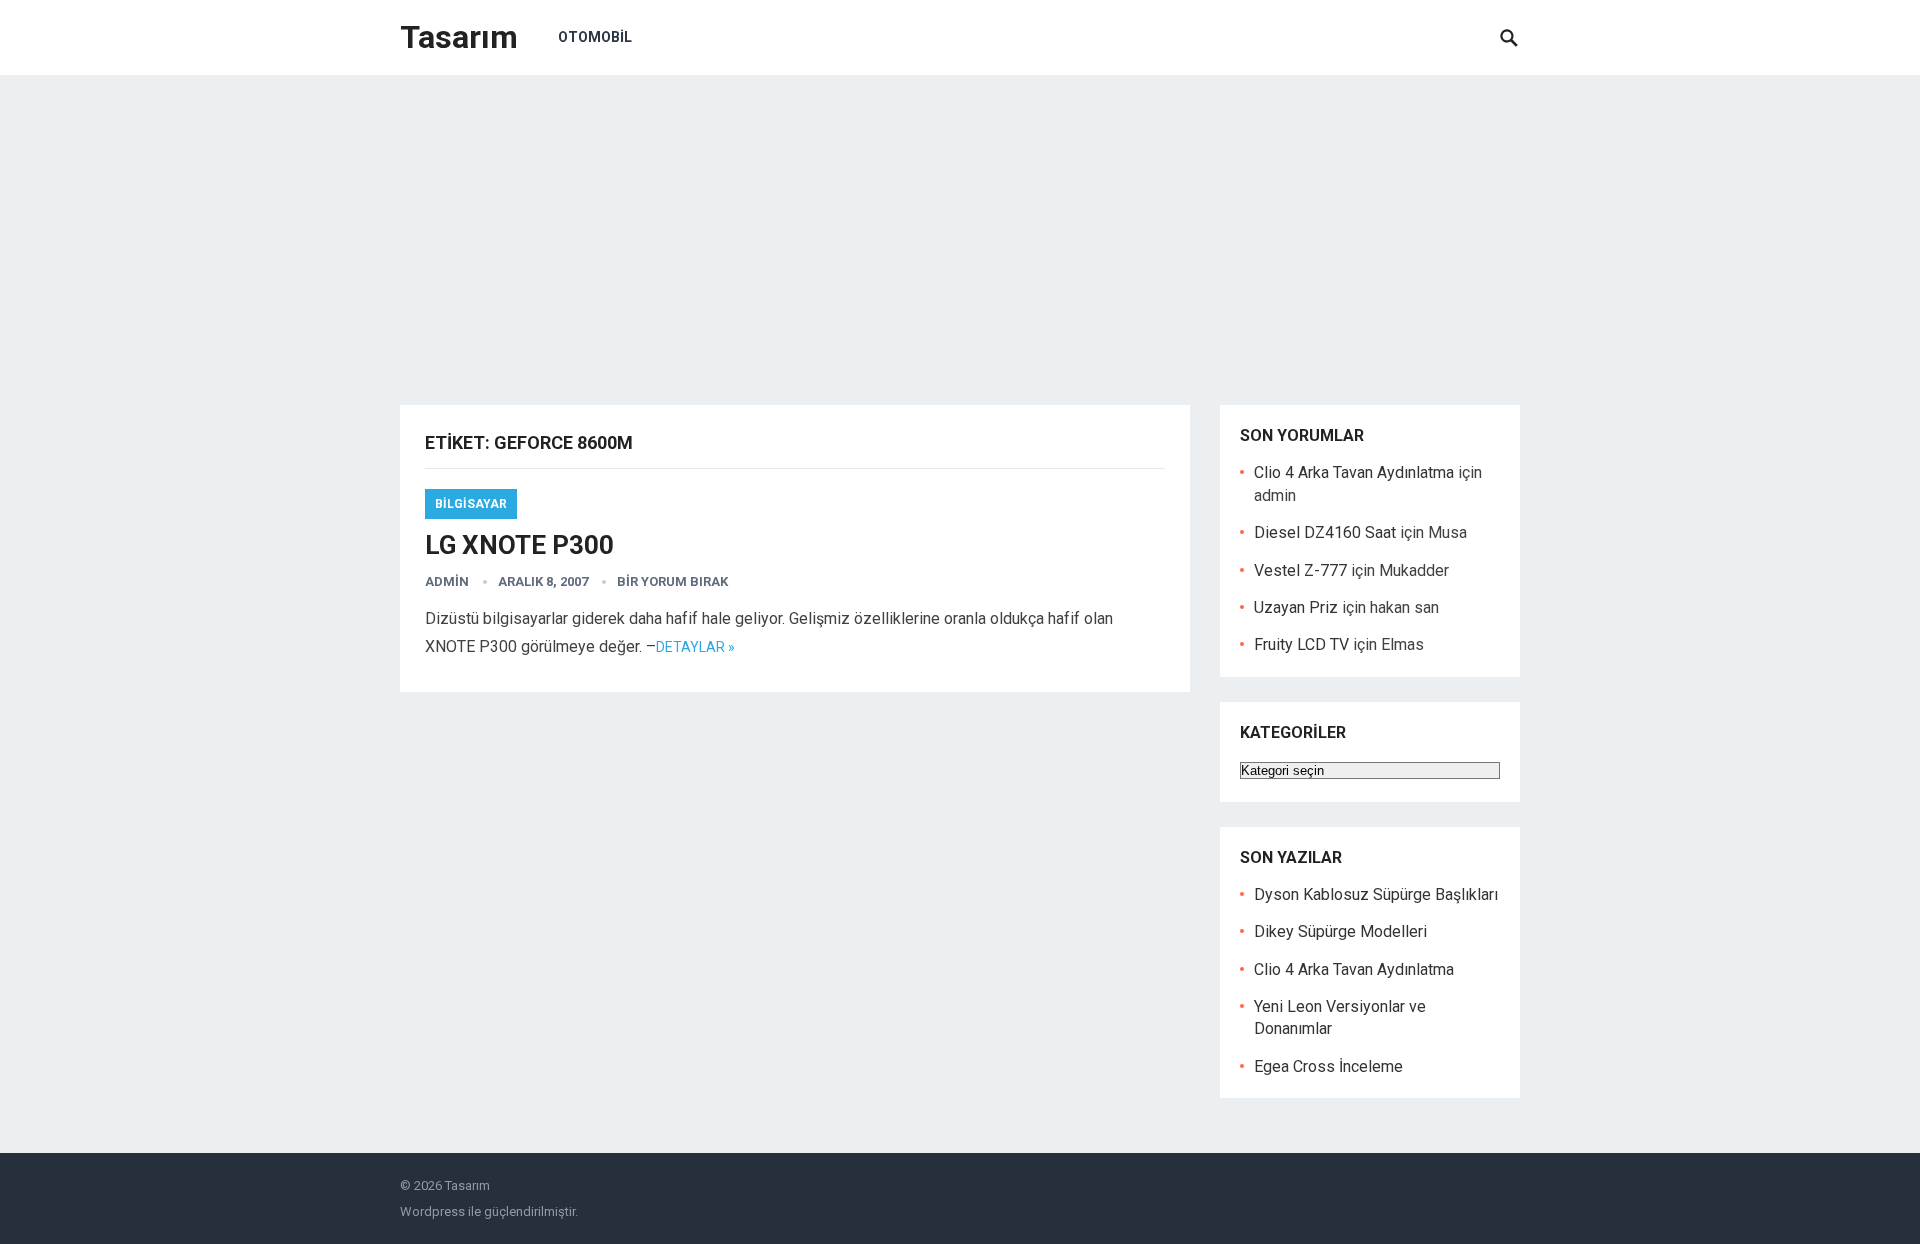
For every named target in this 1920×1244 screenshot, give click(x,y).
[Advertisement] (960, 225)
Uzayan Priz (1296, 607)
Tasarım (459, 37)
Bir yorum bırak (672, 581)
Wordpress (432, 1211)
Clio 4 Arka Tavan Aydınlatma (1354, 472)
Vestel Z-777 (1300, 570)
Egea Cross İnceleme (1328, 1066)
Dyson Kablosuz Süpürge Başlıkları (1376, 894)
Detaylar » (695, 647)
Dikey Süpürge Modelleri (1340, 931)
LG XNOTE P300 (519, 545)
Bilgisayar (471, 504)
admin (447, 581)
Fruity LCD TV (1301, 644)
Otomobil (595, 37)
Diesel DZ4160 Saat (1325, 532)
